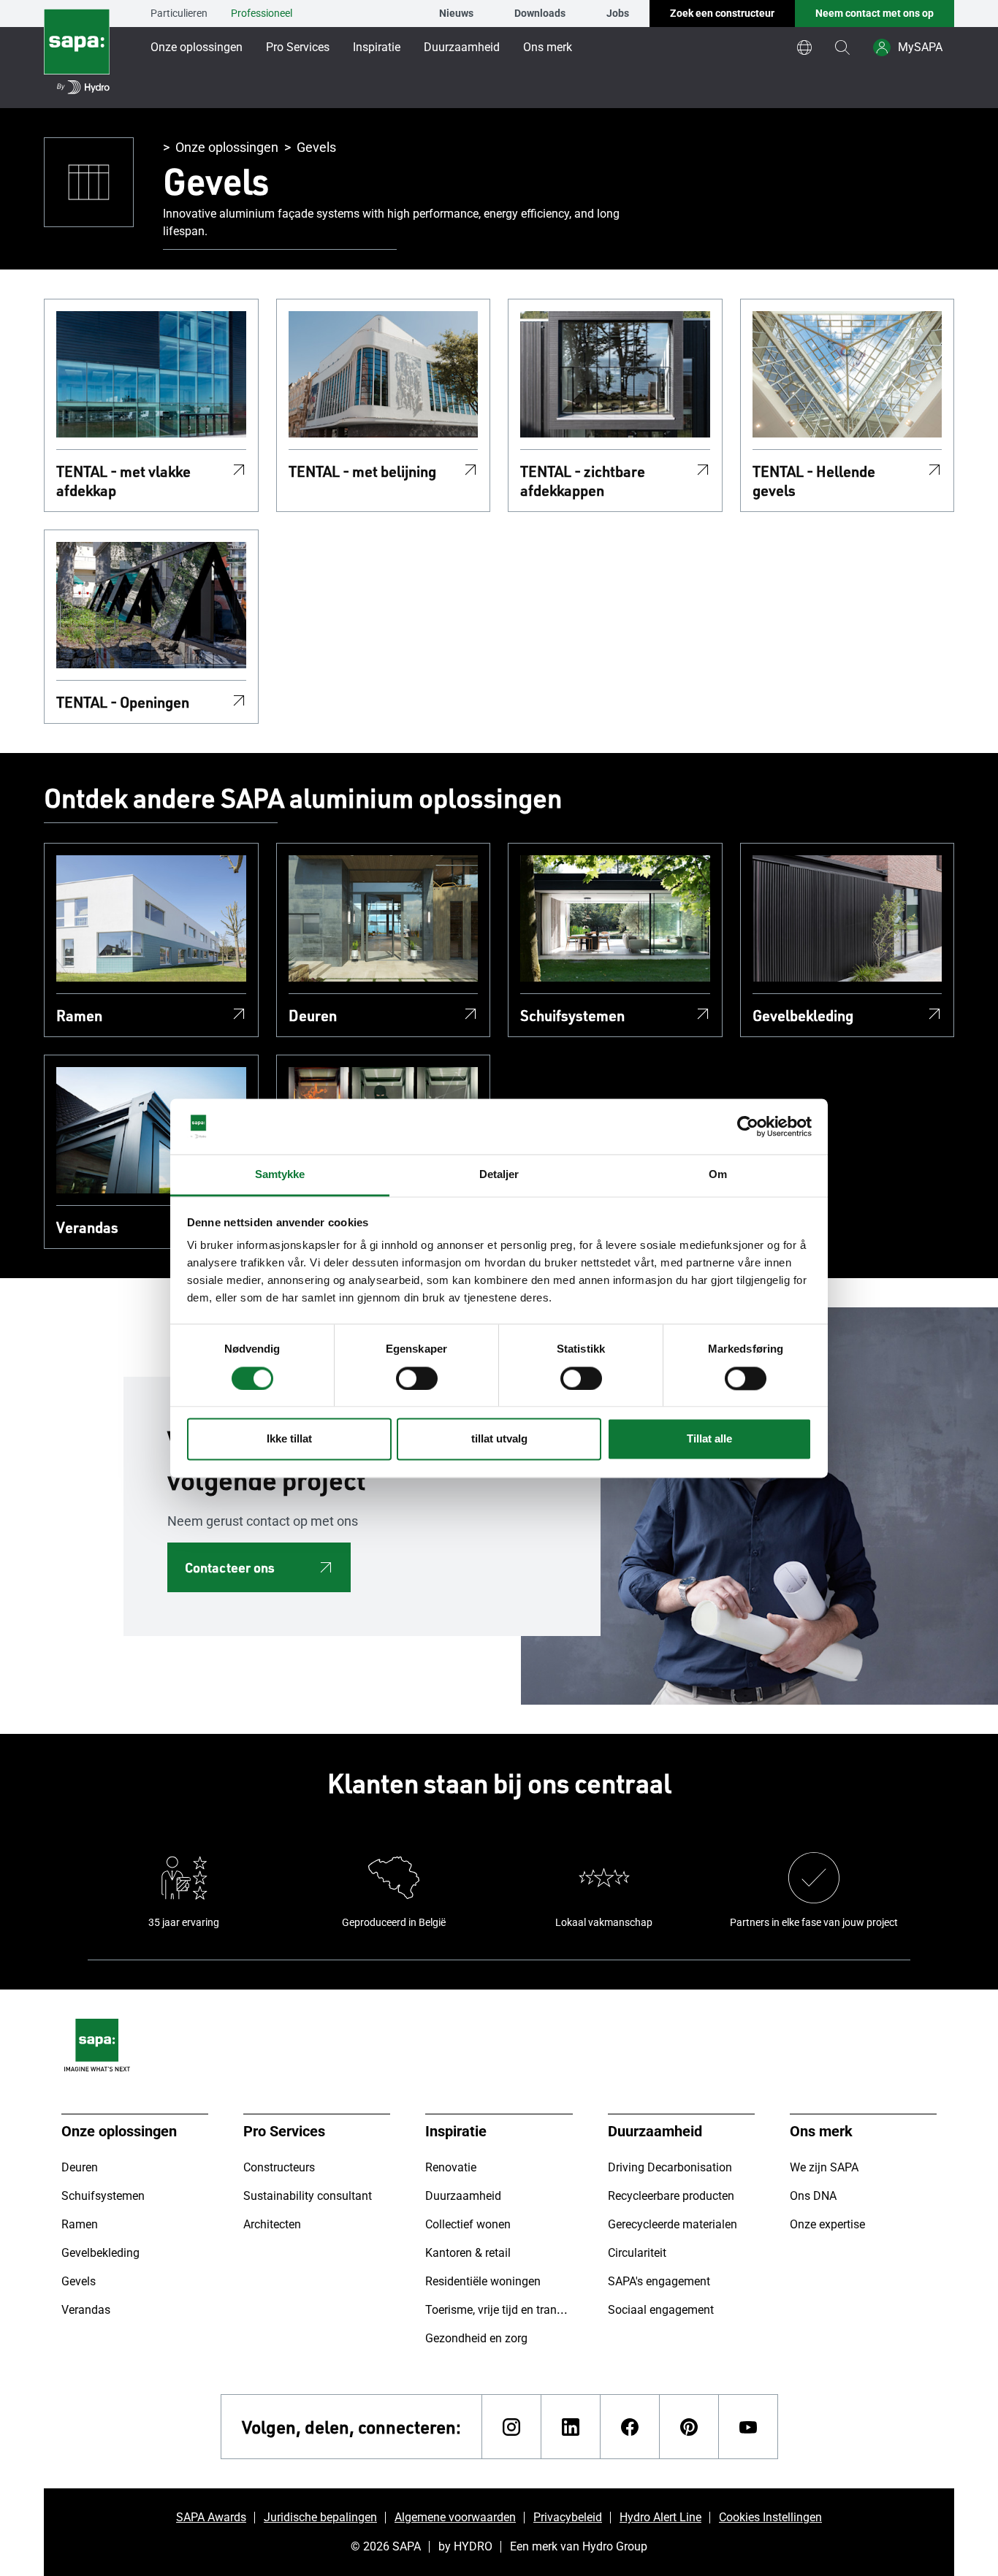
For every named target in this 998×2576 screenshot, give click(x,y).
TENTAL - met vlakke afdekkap (123, 481)
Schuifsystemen (572, 1015)
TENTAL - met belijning (362, 471)
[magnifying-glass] (842, 47)
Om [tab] (718, 1175)
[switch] (417, 1378)
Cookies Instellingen (770, 2517)
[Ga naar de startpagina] (77, 54)
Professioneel (262, 13)
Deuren (313, 1015)
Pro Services (298, 47)
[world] (804, 47)
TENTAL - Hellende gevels (814, 481)
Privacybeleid (568, 2517)
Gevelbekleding (803, 1015)
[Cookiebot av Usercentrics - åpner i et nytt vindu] (748, 1126)
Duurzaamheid (462, 47)
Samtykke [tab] (280, 1175)
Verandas (87, 1227)
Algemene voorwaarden (455, 2517)
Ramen (79, 1015)
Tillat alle (709, 1439)
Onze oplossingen (197, 47)
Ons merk (548, 47)
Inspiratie (377, 47)
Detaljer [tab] (499, 1175)
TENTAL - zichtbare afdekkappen (583, 481)
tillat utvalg (499, 1439)
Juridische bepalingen (320, 2517)
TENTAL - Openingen (123, 702)
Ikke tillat (289, 1439)
